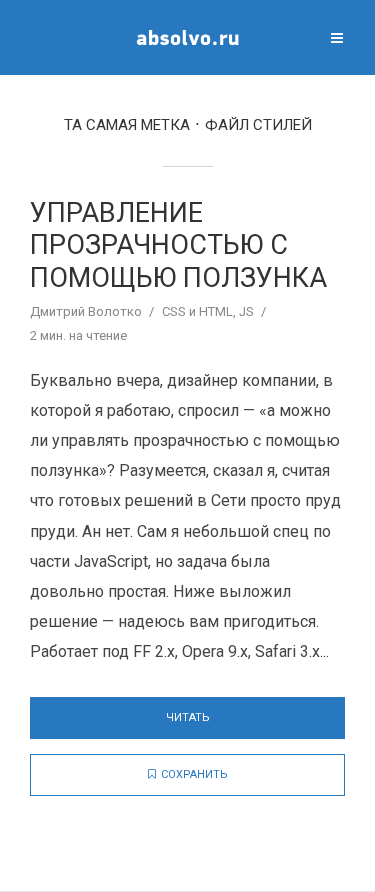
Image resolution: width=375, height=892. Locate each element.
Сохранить (194, 774)
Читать (188, 717)
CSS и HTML (197, 311)
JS (246, 311)
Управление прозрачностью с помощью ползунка (178, 245)
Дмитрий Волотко (86, 311)
